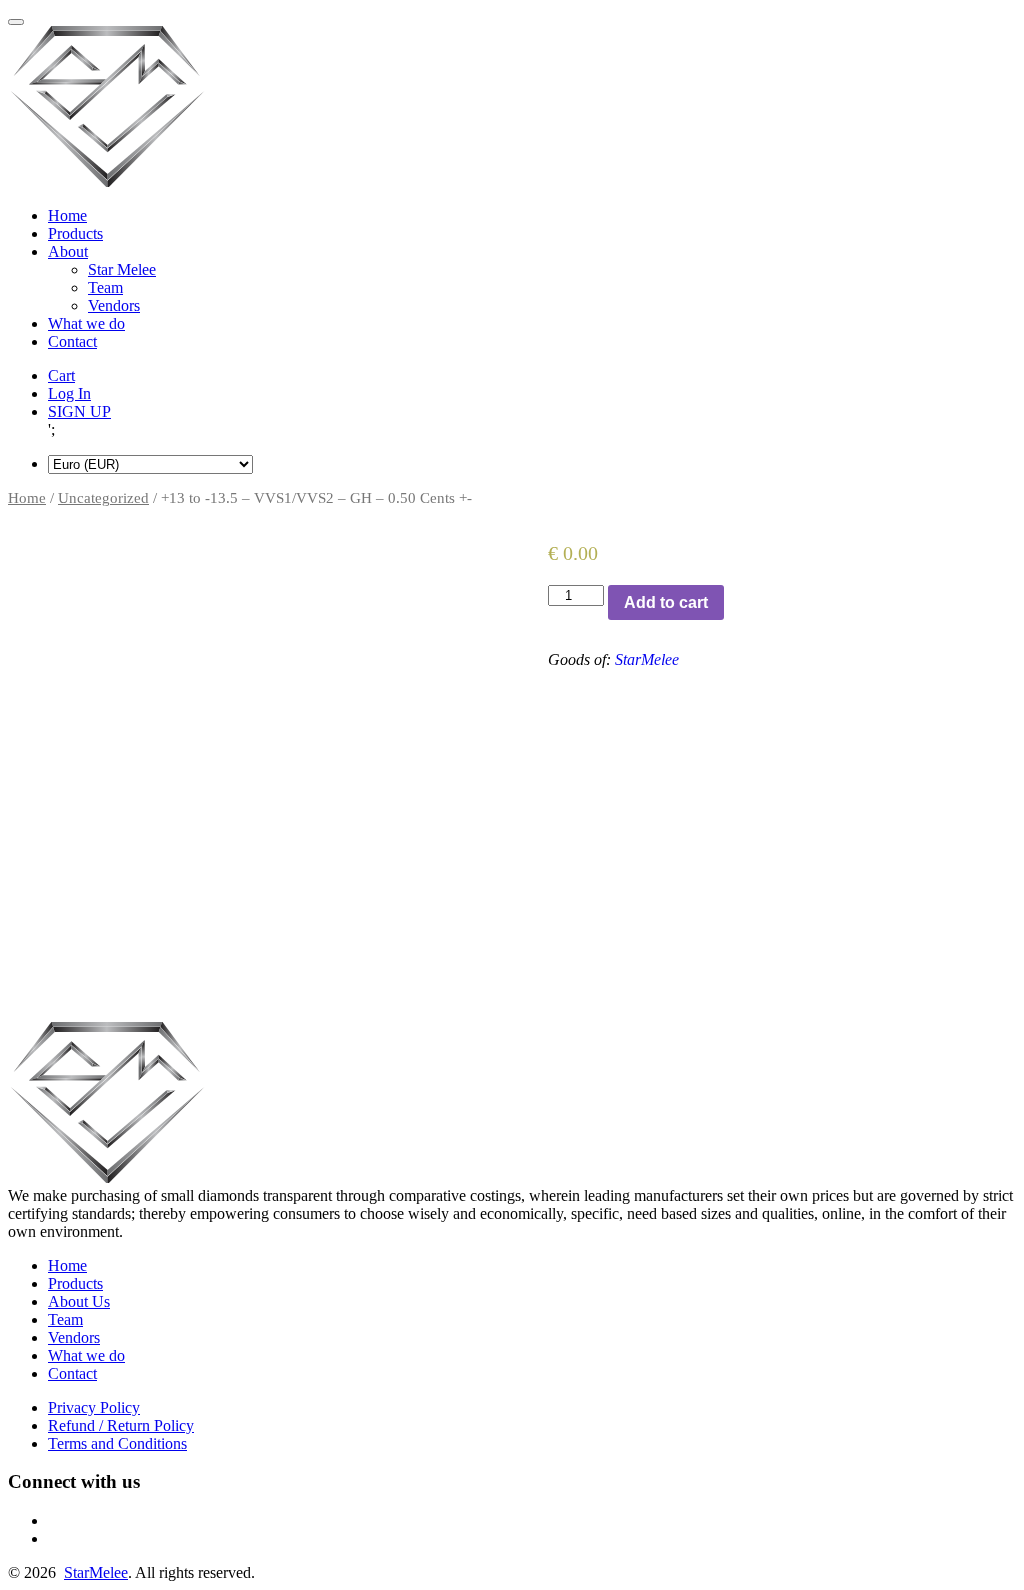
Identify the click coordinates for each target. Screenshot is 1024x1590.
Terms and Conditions (117, 1443)
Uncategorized (103, 498)
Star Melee (122, 269)
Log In (69, 393)
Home (67, 215)
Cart (61, 375)
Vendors (114, 305)
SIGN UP (79, 411)
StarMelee (647, 659)
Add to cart (666, 602)
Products (75, 233)
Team (105, 287)
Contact (72, 341)
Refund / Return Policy (121, 1425)
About (68, 251)
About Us (79, 1301)
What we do (86, 323)
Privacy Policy (94, 1407)
